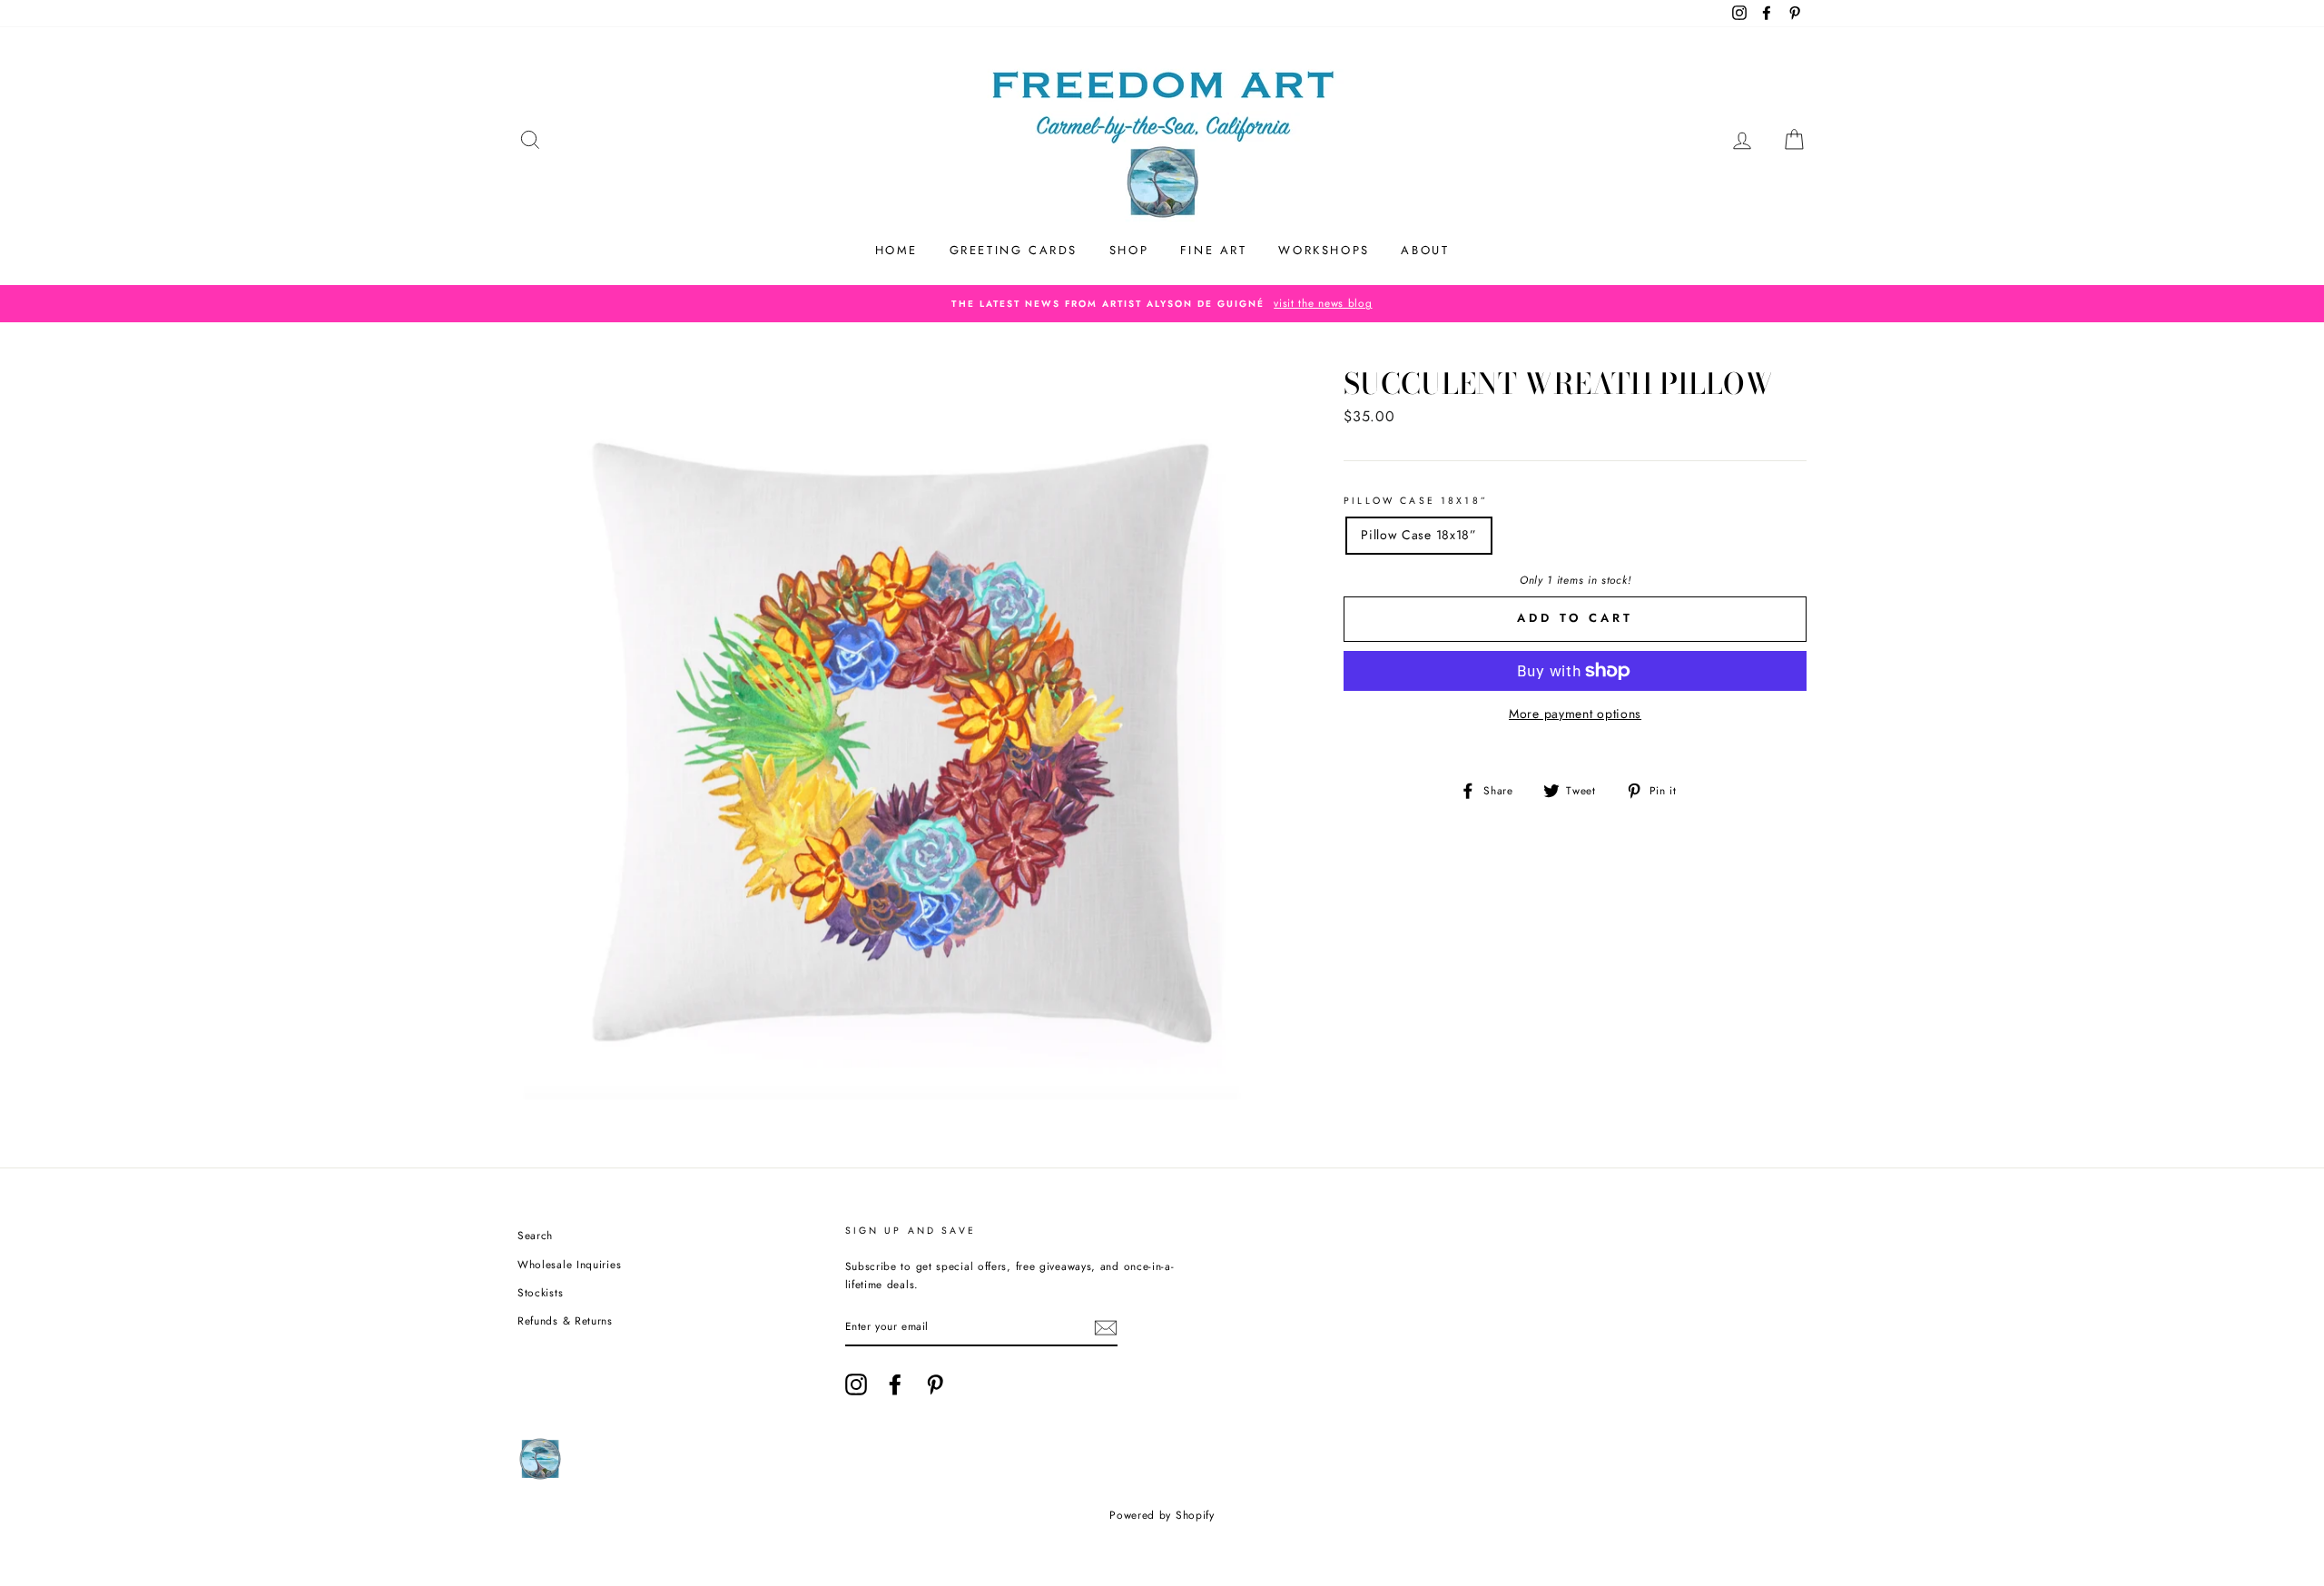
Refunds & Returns (565, 1320)
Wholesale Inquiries (569, 1264)
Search (535, 1235)
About (1425, 250)
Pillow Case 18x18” (1416, 501)
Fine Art (1214, 250)
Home (896, 250)
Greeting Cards (1014, 250)
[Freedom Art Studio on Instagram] (856, 1384)
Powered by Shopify (1162, 1515)
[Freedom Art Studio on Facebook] (895, 1384)
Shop (1129, 250)
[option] (1162, 303)
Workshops (1324, 250)
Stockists (540, 1292)
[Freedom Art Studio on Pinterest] (935, 1384)
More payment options (1575, 714)
